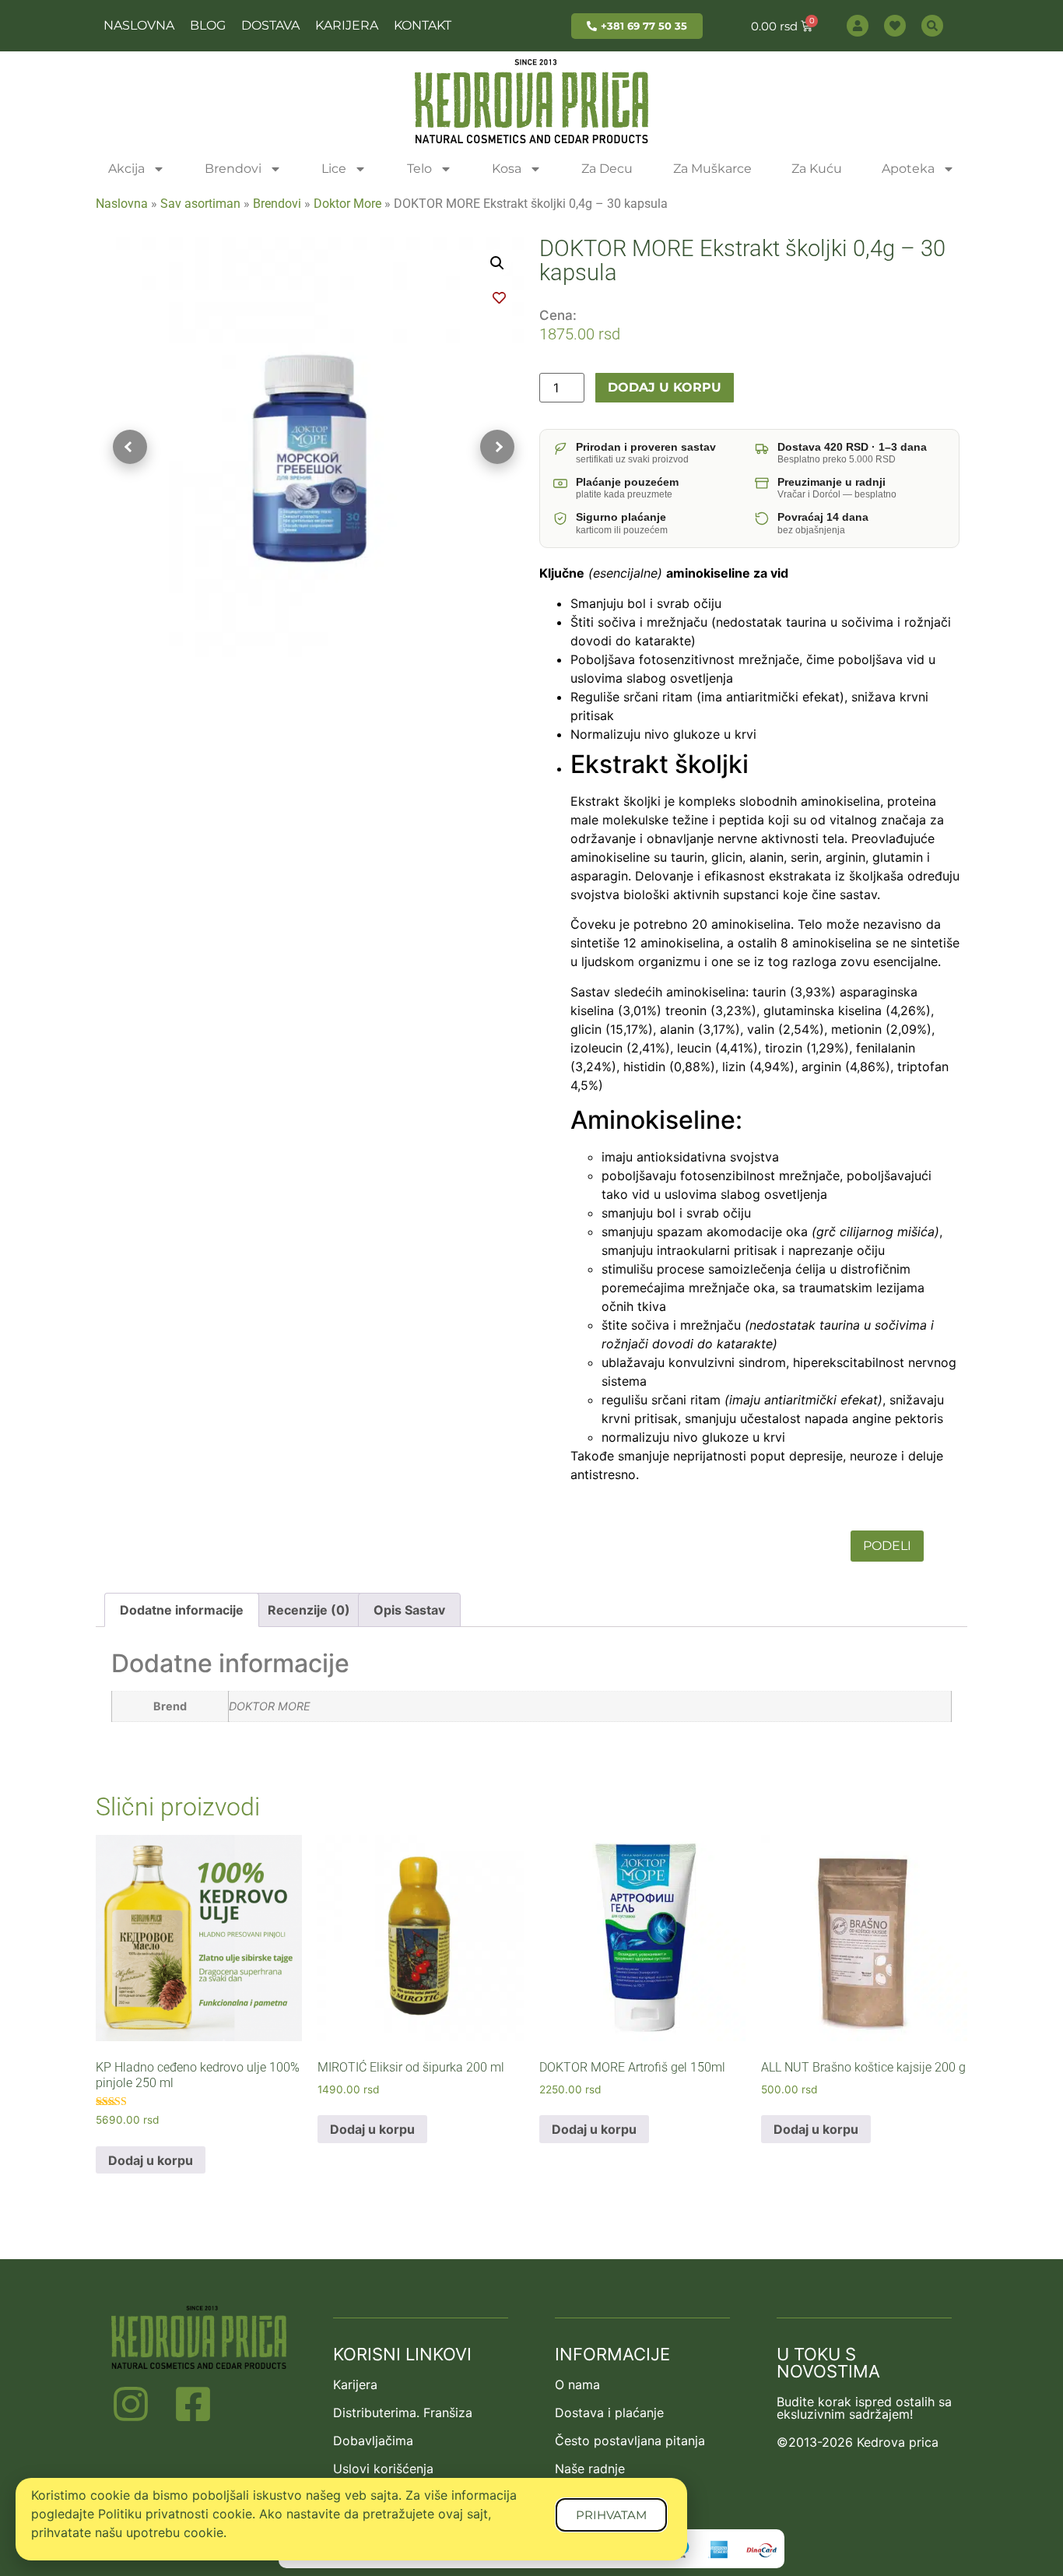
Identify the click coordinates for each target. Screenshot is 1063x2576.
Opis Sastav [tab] (409, 1610)
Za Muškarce (712, 169)
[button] (497, 263)
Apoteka (908, 169)
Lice (334, 169)
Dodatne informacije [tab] (182, 1610)
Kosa (507, 169)
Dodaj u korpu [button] (151, 2160)
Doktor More (347, 204)
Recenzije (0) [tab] (309, 1610)
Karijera (347, 25)
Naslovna (139, 25)
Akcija (126, 169)
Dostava (270, 25)
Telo (419, 169)
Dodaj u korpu (665, 387)
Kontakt (423, 25)
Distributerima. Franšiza (403, 2413)
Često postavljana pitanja (630, 2441)
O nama (577, 2384)
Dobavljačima (373, 2441)
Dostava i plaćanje (609, 2413)
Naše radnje (590, 2469)
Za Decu (607, 169)
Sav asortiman (200, 204)
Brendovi (233, 169)
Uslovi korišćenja (383, 2469)
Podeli (887, 1546)
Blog (208, 25)
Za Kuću (817, 169)
